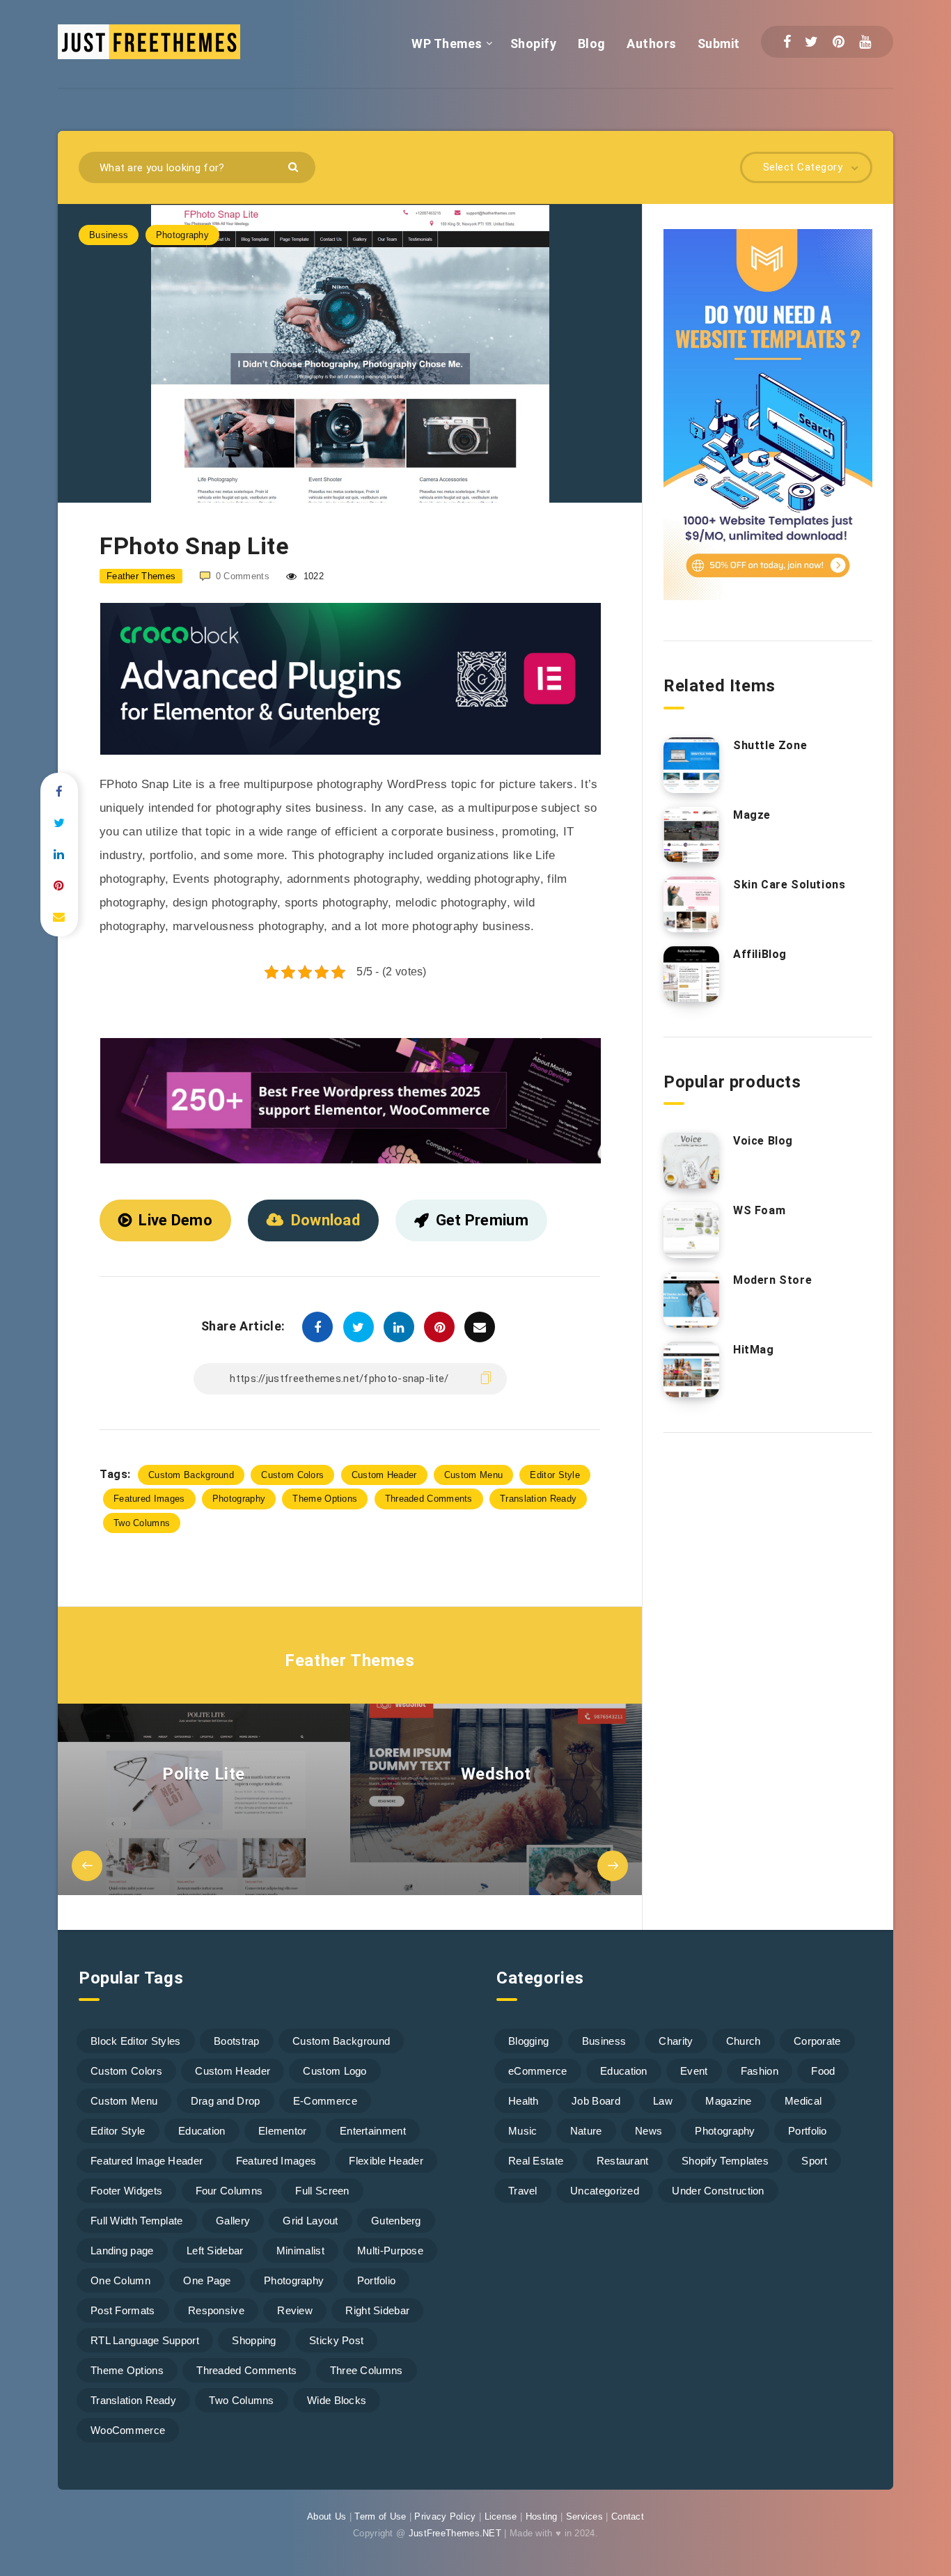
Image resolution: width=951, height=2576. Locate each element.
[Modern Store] (691, 1300)
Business (109, 235)
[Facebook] (787, 42)
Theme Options (325, 1499)
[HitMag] (691, 1369)
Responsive (216, 2310)
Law (663, 2101)
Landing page (122, 2251)
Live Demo (175, 1220)
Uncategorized (605, 2191)
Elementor (283, 2131)
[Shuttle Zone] (691, 765)
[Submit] (295, 166)
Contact (628, 2516)
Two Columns (142, 1523)
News (649, 2131)
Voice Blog (763, 1141)
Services (584, 2516)
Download (325, 1220)
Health (524, 2101)
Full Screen (322, 2191)
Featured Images (149, 1499)
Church (744, 2041)
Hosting (542, 2516)
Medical (803, 2101)
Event (694, 2071)
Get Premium (482, 1220)
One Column (120, 2280)
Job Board (596, 2101)
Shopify (534, 44)
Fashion (760, 2071)
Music (523, 2131)
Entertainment (373, 2131)
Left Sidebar (215, 2251)
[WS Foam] (691, 1230)
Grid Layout (310, 2221)
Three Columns (367, 2370)
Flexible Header (386, 2161)
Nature (586, 2131)
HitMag (754, 1350)
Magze (752, 815)
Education (202, 2131)
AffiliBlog (760, 954)
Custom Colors (292, 1475)
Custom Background (191, 1475)
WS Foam (759, 1210)
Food (823, 2071)
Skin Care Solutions (789, 885)
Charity (676, 2041)
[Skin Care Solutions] (691, 904)
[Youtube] (865, 42)
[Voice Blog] (691, 1161)
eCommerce (538, 2071)
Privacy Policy (445, 2516)
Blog (592, 44)
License (501, 2516)
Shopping (254, 2340)
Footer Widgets (126, 2191)
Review (295, 2310)
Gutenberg (396, 2221)
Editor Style (555, 1475)
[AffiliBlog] (691, 974)
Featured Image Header (147, 2161)
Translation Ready (538, 1499)
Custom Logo (335, 2071)
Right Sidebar (377, 2310)
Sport (814, 2161)
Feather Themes (349, 1660)
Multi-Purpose (390, 2251)
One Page (207, 2280)
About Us (327, 2516)
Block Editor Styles (136, 2041)
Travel (523, 2191)
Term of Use (380, 2516)
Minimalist (300, 2251)
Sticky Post (336, 2340)
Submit (719, 44)
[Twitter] (811, 42)
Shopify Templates (725, 2161)
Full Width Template (137, 2221)
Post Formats (123, 2310)
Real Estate (536, 2161)
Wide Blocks (337, 2400)
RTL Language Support (145, 2340)
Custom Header (384, 1475)
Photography (182, 235)
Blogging (528, 2041)
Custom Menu (473, 1475)
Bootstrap (237, 2041)
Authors (652, 44)
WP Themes (447, 44)
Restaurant (623, 2161)
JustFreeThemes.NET (455, 2533)
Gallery (233, 2221)
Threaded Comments (429, 1499)
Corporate (817, 2041)
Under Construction (718, 2191)
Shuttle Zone (770, 745)
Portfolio (377, 2280)
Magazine (728, 2101)
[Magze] (691, 835)
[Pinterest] (839, 42)
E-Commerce (325, 2101)
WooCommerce (128, 2430)
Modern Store (772, 1280)
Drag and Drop (226, 2101)
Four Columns (229, 2191)
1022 (312, 576)
